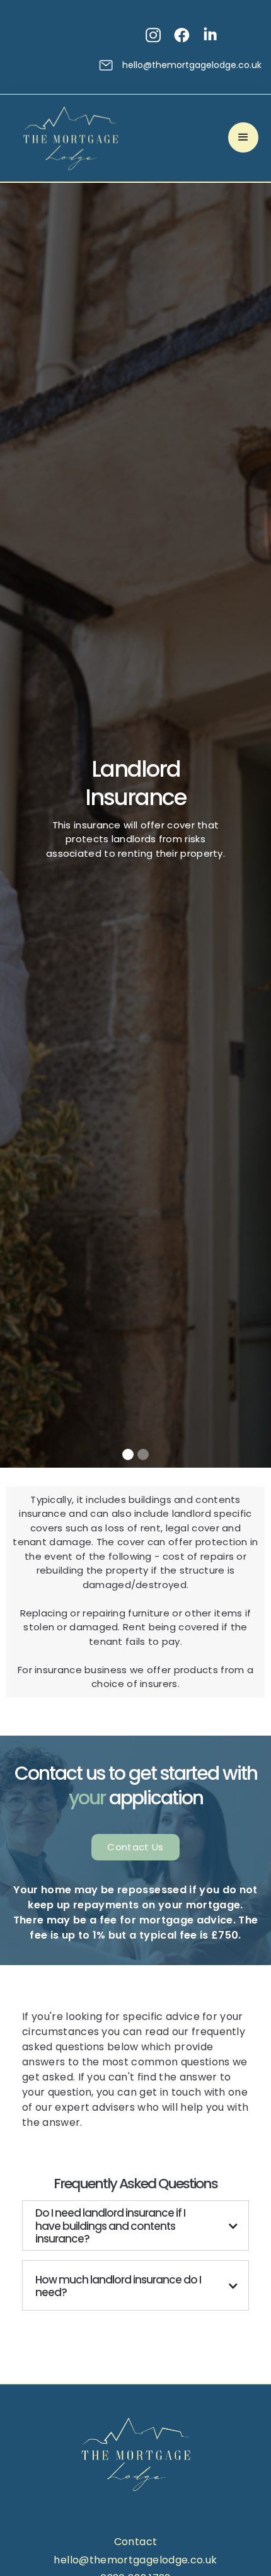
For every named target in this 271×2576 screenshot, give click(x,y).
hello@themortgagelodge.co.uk (192, 65)
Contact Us (135, 1847)
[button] (243, 137)
